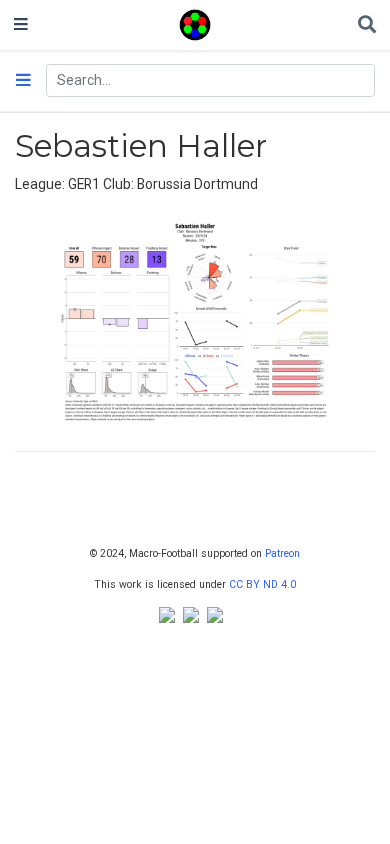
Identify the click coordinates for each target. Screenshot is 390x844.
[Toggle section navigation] (23, 81)
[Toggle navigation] (21, 25)
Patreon (282, 553)
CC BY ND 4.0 (262, 584)
